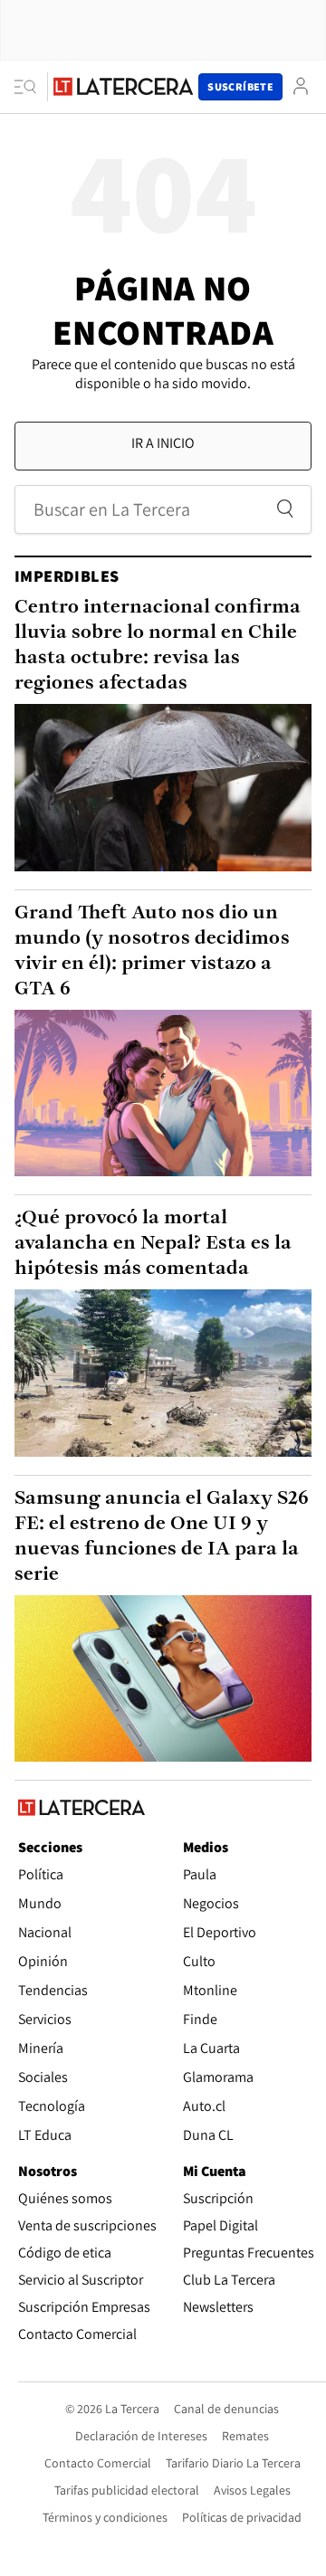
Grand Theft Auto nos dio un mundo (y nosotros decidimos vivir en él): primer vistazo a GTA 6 (152, 951)
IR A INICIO (163, 443)
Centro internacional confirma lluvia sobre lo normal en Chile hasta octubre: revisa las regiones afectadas (158, 646)
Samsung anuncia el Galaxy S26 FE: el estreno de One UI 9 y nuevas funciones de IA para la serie (162, 1537)
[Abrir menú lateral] (31, 87)
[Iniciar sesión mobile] (301, 86)
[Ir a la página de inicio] (123, 86)
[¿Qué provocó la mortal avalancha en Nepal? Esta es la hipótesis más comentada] (163, 1373)
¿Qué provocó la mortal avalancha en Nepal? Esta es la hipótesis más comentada (153, 1244)
